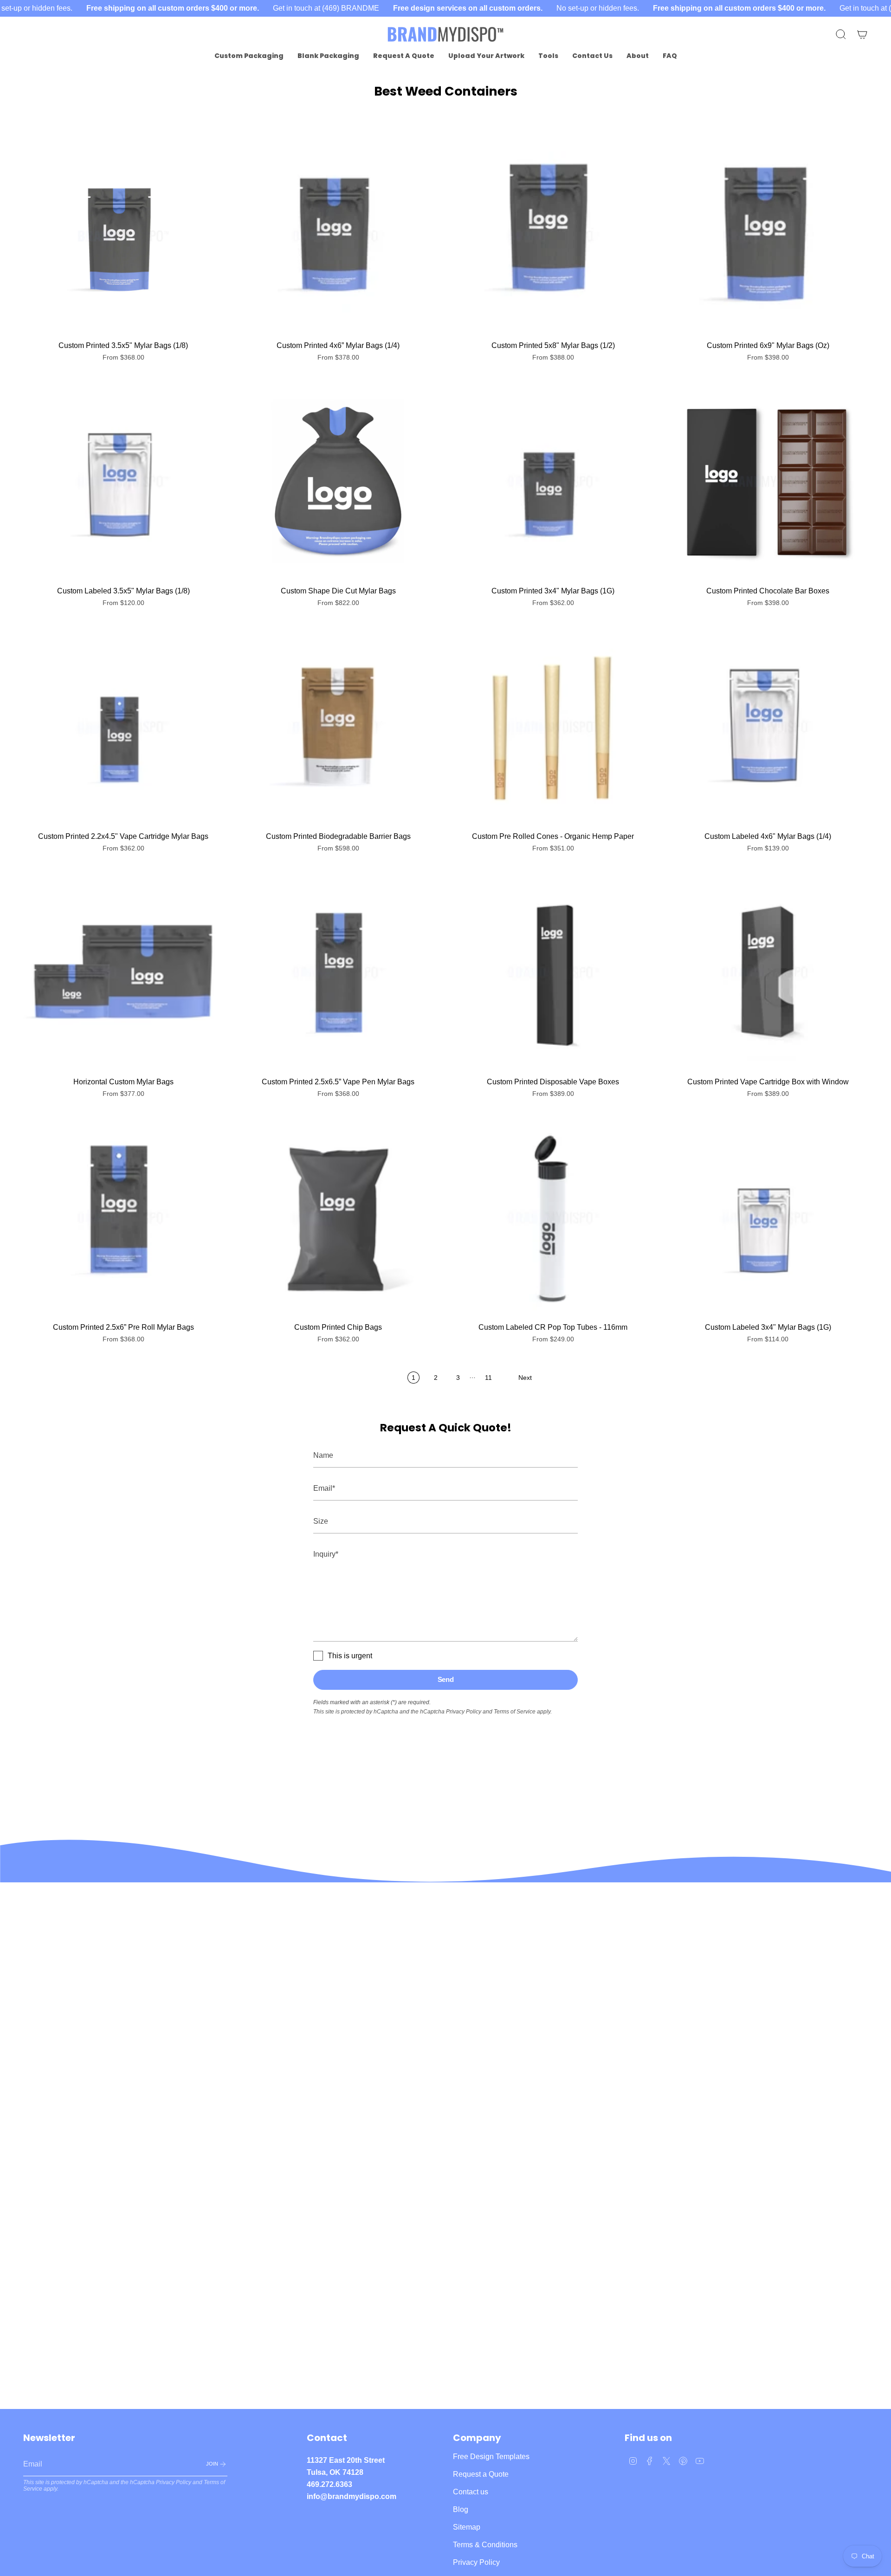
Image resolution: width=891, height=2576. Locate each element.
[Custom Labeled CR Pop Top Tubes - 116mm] (553, 1218)
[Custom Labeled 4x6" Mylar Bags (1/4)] (768, 727)
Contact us (471, 2492)
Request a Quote (481, 2474)
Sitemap (467, 2527)
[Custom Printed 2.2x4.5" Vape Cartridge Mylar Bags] (123, 727)
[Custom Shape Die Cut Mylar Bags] (338, 481)
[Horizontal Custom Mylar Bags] (123, 972)
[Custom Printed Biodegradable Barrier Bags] (338, 727)
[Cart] (862, 34)
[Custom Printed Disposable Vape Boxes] (553, 972)
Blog (461, 2509)
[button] (249, 56)
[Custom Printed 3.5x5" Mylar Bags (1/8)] (123, 236)
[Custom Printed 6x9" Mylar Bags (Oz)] (768, 236)
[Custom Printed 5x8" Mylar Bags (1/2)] (553, 236)
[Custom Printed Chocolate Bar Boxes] (768, 481)
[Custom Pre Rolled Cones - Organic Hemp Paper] (553, 727)
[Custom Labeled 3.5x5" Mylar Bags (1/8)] (123, 481)
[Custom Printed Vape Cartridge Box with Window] (768, 972)
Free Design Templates (491, 2457)
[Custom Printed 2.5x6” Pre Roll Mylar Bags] (123, 1218)
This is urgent (350, 1656)
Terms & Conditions (485, 2545)
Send (446, 1679)
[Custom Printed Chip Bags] (338, 1218)
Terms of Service (515, 1712)
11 (488, 1378)
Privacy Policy (464, 1712)
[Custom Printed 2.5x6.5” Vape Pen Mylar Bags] (338, 972)
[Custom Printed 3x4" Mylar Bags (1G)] (553, 481)
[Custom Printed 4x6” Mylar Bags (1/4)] (338, 236)
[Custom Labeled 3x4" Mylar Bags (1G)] (768, 1218)
